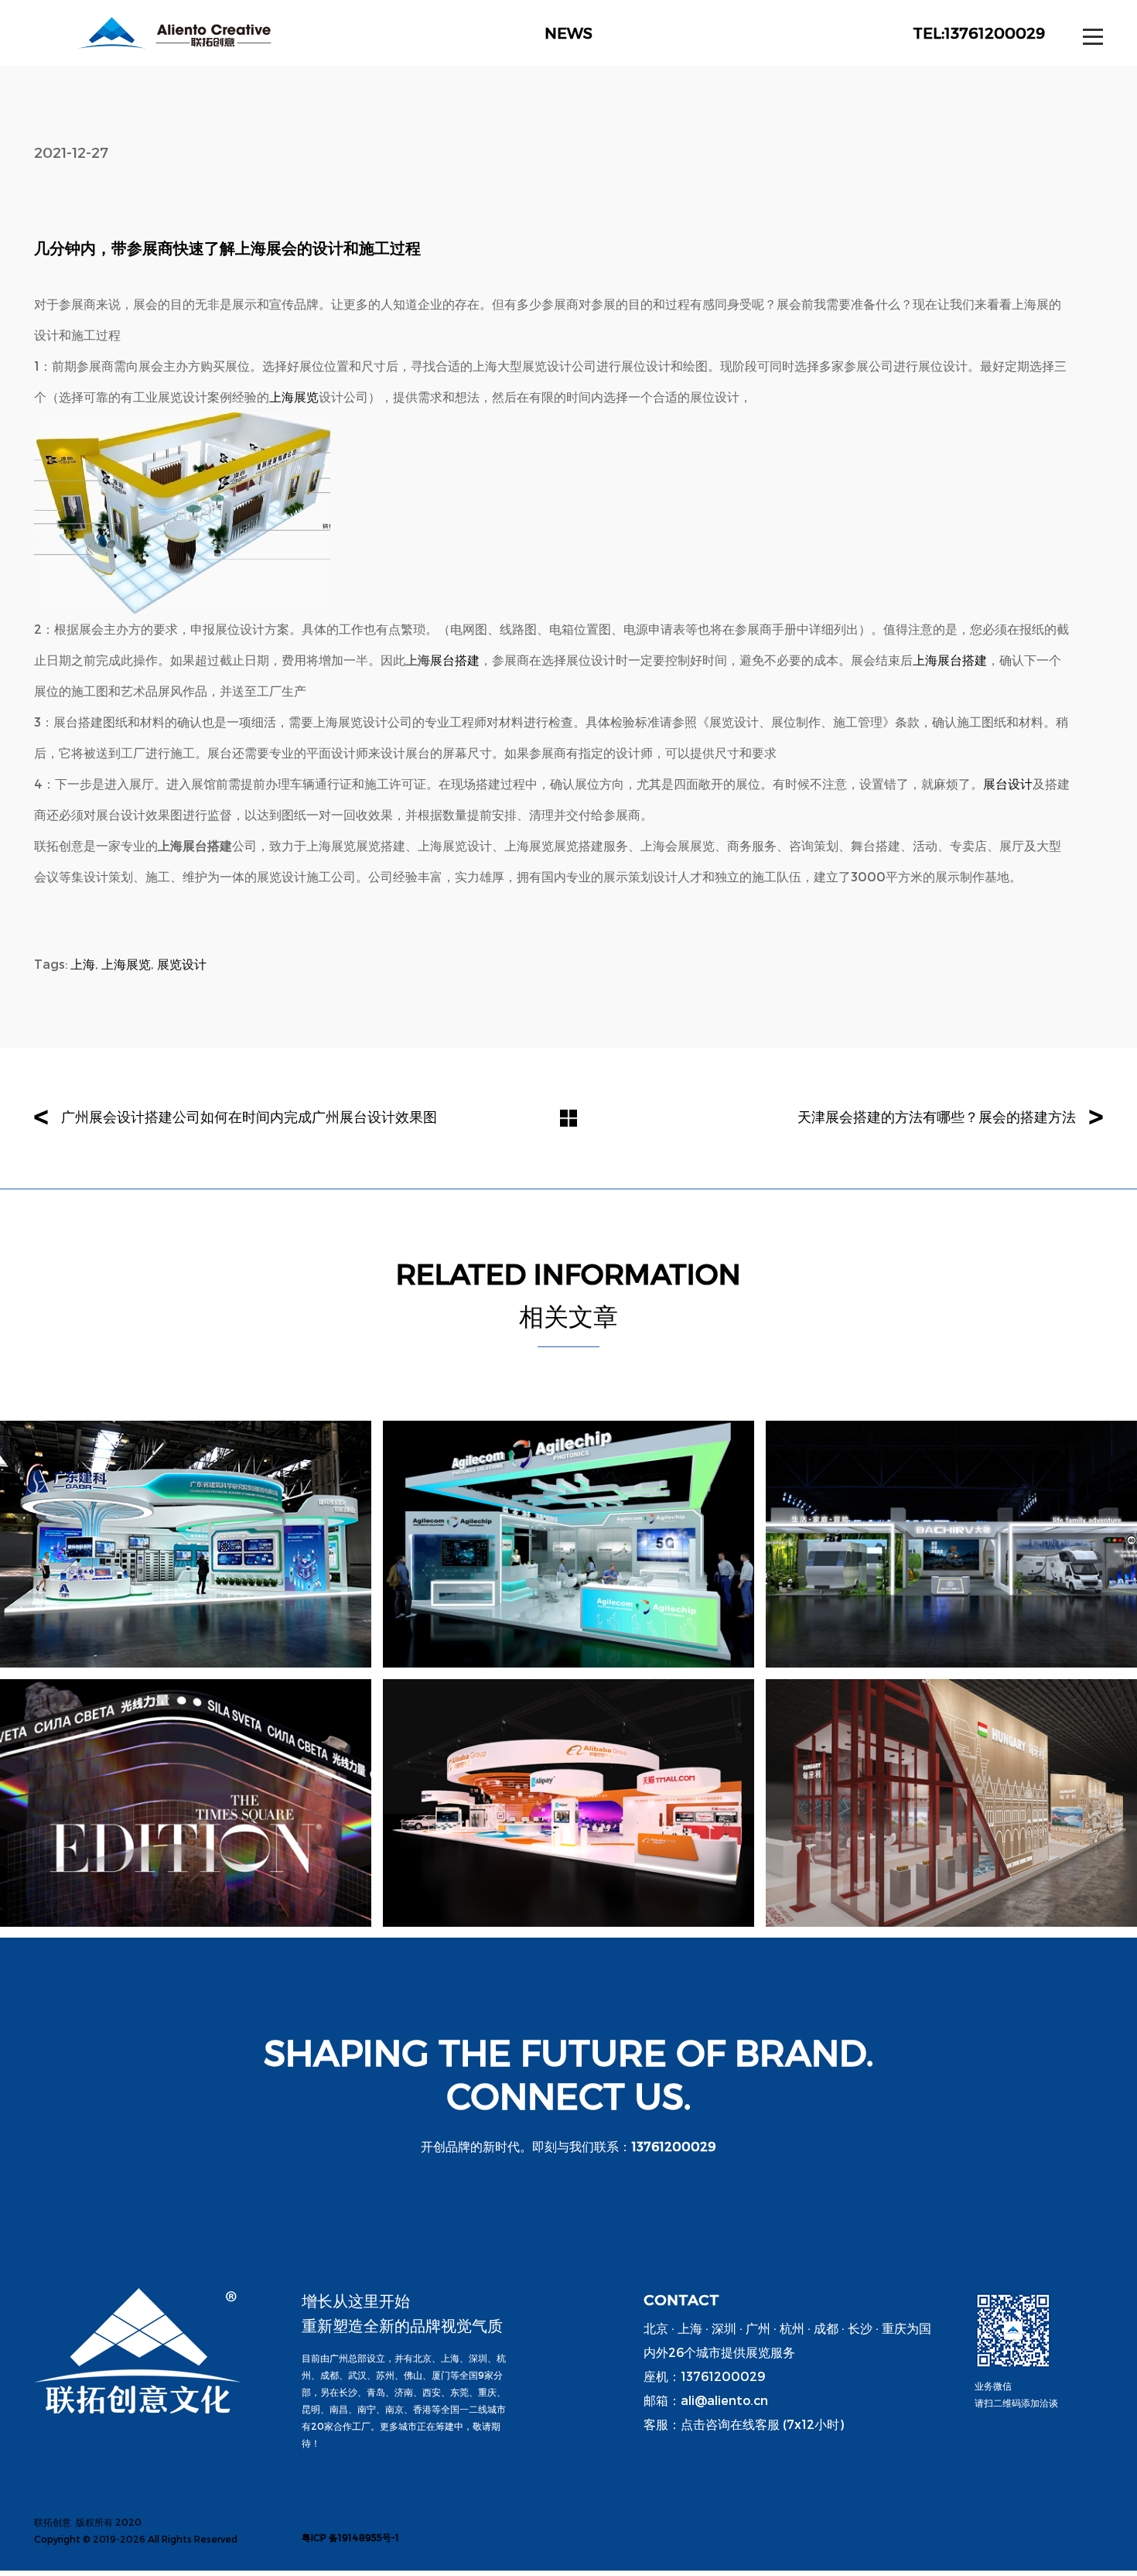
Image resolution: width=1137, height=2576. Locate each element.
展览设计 (182, 964)
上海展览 (294, 397)
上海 (83, 964)
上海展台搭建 (950, 660)
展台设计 (1008, 783)
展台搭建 (455, 660)
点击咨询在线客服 (730, 2424)
